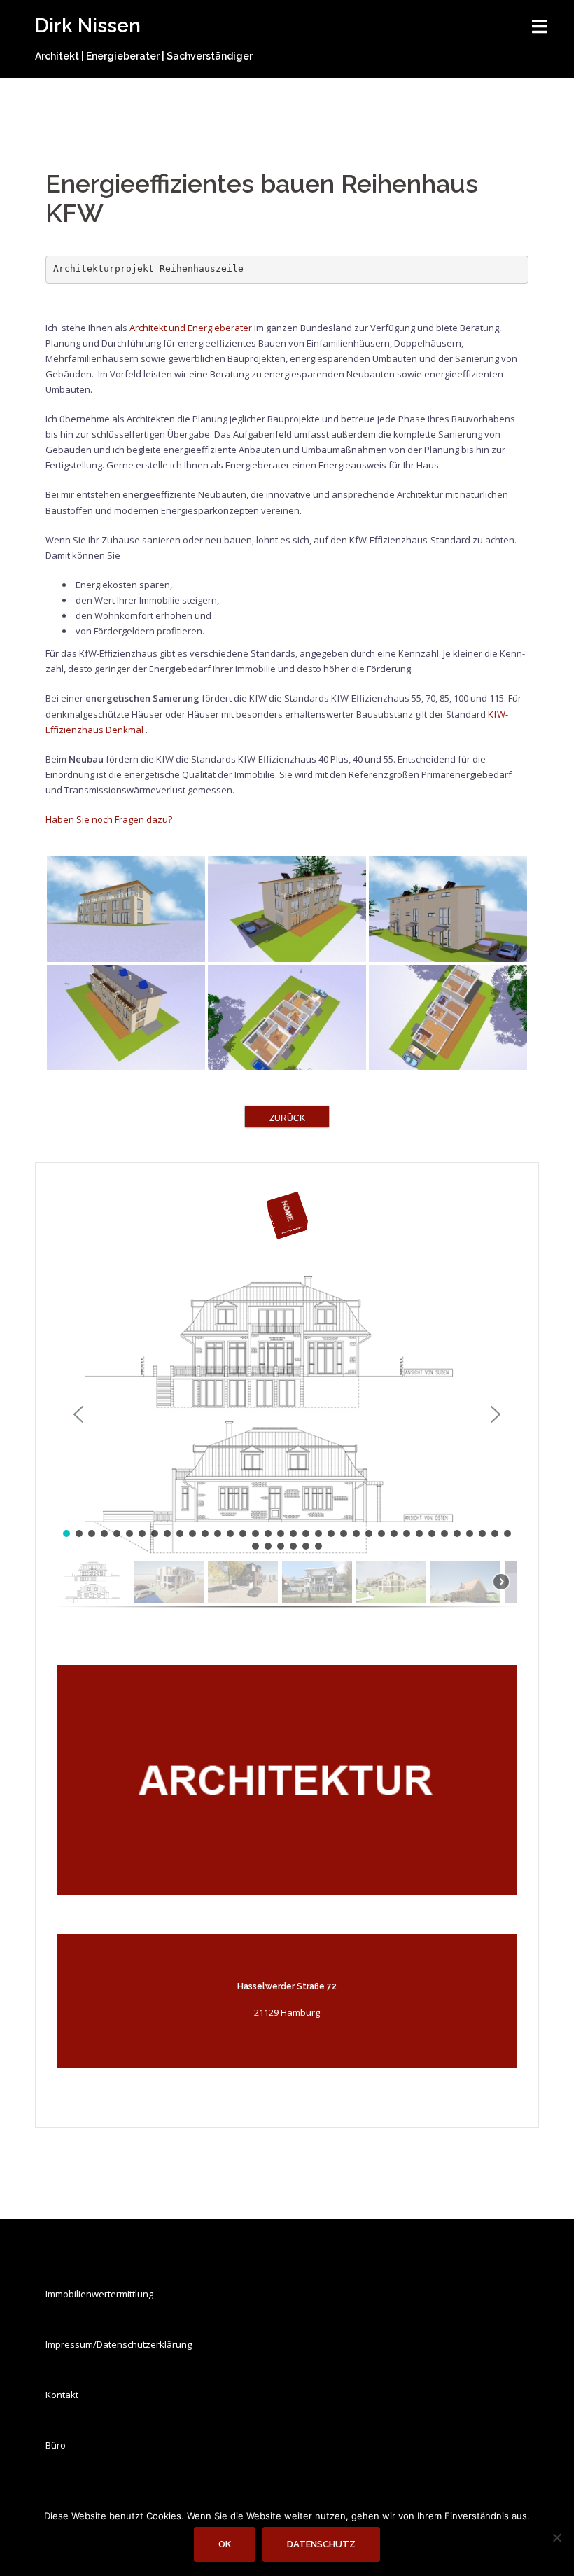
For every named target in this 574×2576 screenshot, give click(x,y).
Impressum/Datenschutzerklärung (119, 2344)
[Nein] (556, 2537)
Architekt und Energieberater (191, 328)
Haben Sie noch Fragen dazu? (109, 819)
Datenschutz (321, 2544)
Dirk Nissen (88, 26)
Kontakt (62, 2395)
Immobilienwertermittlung (99, 2294)
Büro (56, 2445)
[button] (287, 1414)
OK (225, 2544)
